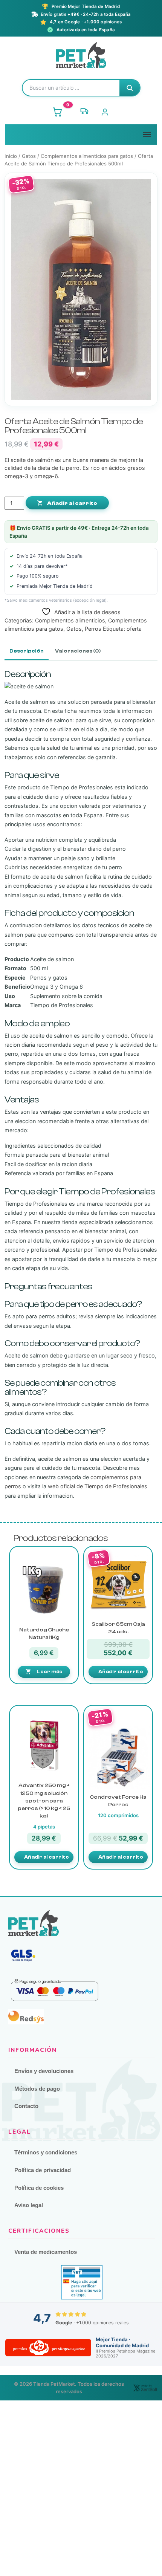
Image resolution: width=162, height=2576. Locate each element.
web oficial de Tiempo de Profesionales (98, 1486)
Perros (93, 629)
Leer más (49, 1672)
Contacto (26, 2106)
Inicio (11, 156)
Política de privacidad (43, 2170)
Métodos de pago (37, 2089)
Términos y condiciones (46, 2152)
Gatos (29, 156)
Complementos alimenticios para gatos (87, 156)
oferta (134, 629)
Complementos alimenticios (70, 620)
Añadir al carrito (72, 503)
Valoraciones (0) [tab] (78, 651)
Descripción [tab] (27, 651)
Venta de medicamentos (46, 2252)
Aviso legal (29, 2205)
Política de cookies (39, 2188)
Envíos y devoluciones (44, 2071)
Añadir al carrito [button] (121, 1672)
